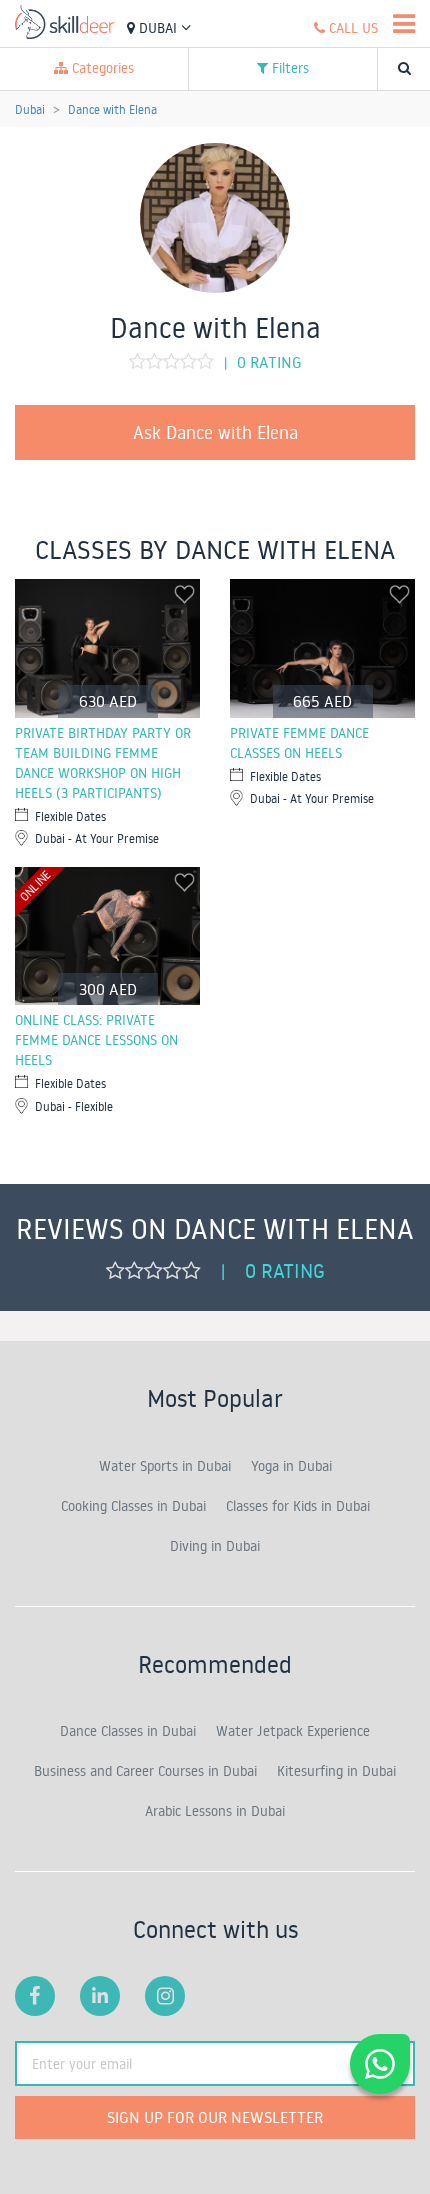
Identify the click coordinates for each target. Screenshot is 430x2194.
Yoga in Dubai (291, 1466)
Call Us (351, 28)
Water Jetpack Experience (293, 1731)
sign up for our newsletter (215, 2117)
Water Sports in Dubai (165, 1466)
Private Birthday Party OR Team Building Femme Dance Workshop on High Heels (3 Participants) (103, 763)
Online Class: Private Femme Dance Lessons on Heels (96, 1040)
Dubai (158, 28)
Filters (288, 68)
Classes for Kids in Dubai (298, 1506)
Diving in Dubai (215, 1546)
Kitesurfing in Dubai (336, 1771)
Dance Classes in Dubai (128, 1731)
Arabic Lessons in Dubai (215, 1811)
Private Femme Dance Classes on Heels (299, 743)
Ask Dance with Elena (215, 432)
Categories (101, 68)
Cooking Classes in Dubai (133, 1506)
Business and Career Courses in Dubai (145, 1771)
